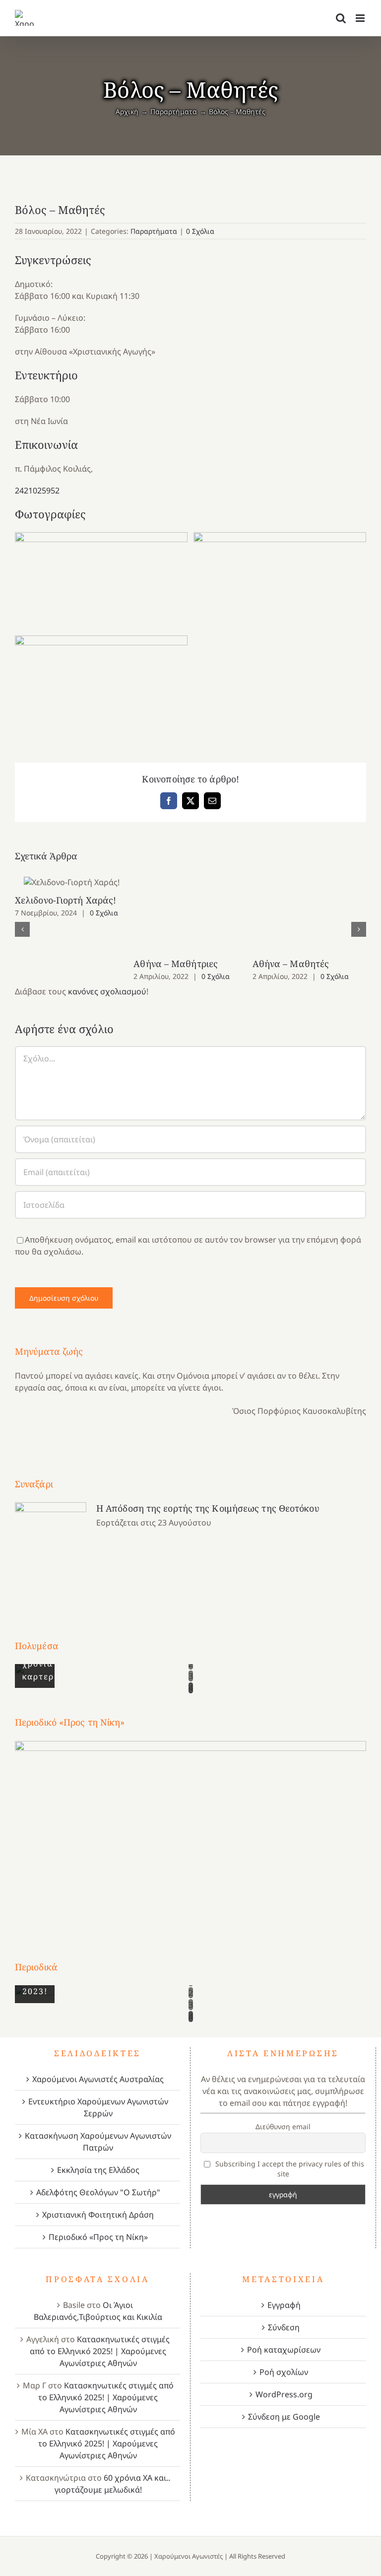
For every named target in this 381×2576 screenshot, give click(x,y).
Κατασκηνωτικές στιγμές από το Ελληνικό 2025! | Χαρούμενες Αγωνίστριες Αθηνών (100, 2351)
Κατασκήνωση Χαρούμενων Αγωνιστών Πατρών (98, 2142)
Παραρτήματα (154, 231)
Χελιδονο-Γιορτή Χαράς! (72, 882)
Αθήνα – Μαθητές (291, 964)
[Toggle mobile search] (341, 18)
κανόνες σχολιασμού (107, 991)
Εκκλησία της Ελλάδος (98, 2170)
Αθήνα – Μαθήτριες (176, 964)
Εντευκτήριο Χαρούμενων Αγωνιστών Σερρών (98, 2107)
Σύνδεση (284, 2327)
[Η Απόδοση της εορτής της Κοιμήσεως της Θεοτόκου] (51, 1552)
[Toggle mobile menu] (361, 18)
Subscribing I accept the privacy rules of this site (289, 2169)
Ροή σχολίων (284, 2372)
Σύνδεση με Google (284, 2417)
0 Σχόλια (200, 231)
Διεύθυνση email (283, 2126)
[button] (22, 929)
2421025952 (37, 490)
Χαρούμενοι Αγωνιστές (189, 2556)
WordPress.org (284, 2394)
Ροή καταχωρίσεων (284, 2350)
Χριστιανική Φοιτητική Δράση (98, 2215)
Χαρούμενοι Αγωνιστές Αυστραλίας (98, 2079)
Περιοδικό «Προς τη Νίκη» (98, 2237)
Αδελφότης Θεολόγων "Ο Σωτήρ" (98, 2192)
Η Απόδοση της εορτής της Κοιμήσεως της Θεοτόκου (208, 1508)
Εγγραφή (284, 2305)
